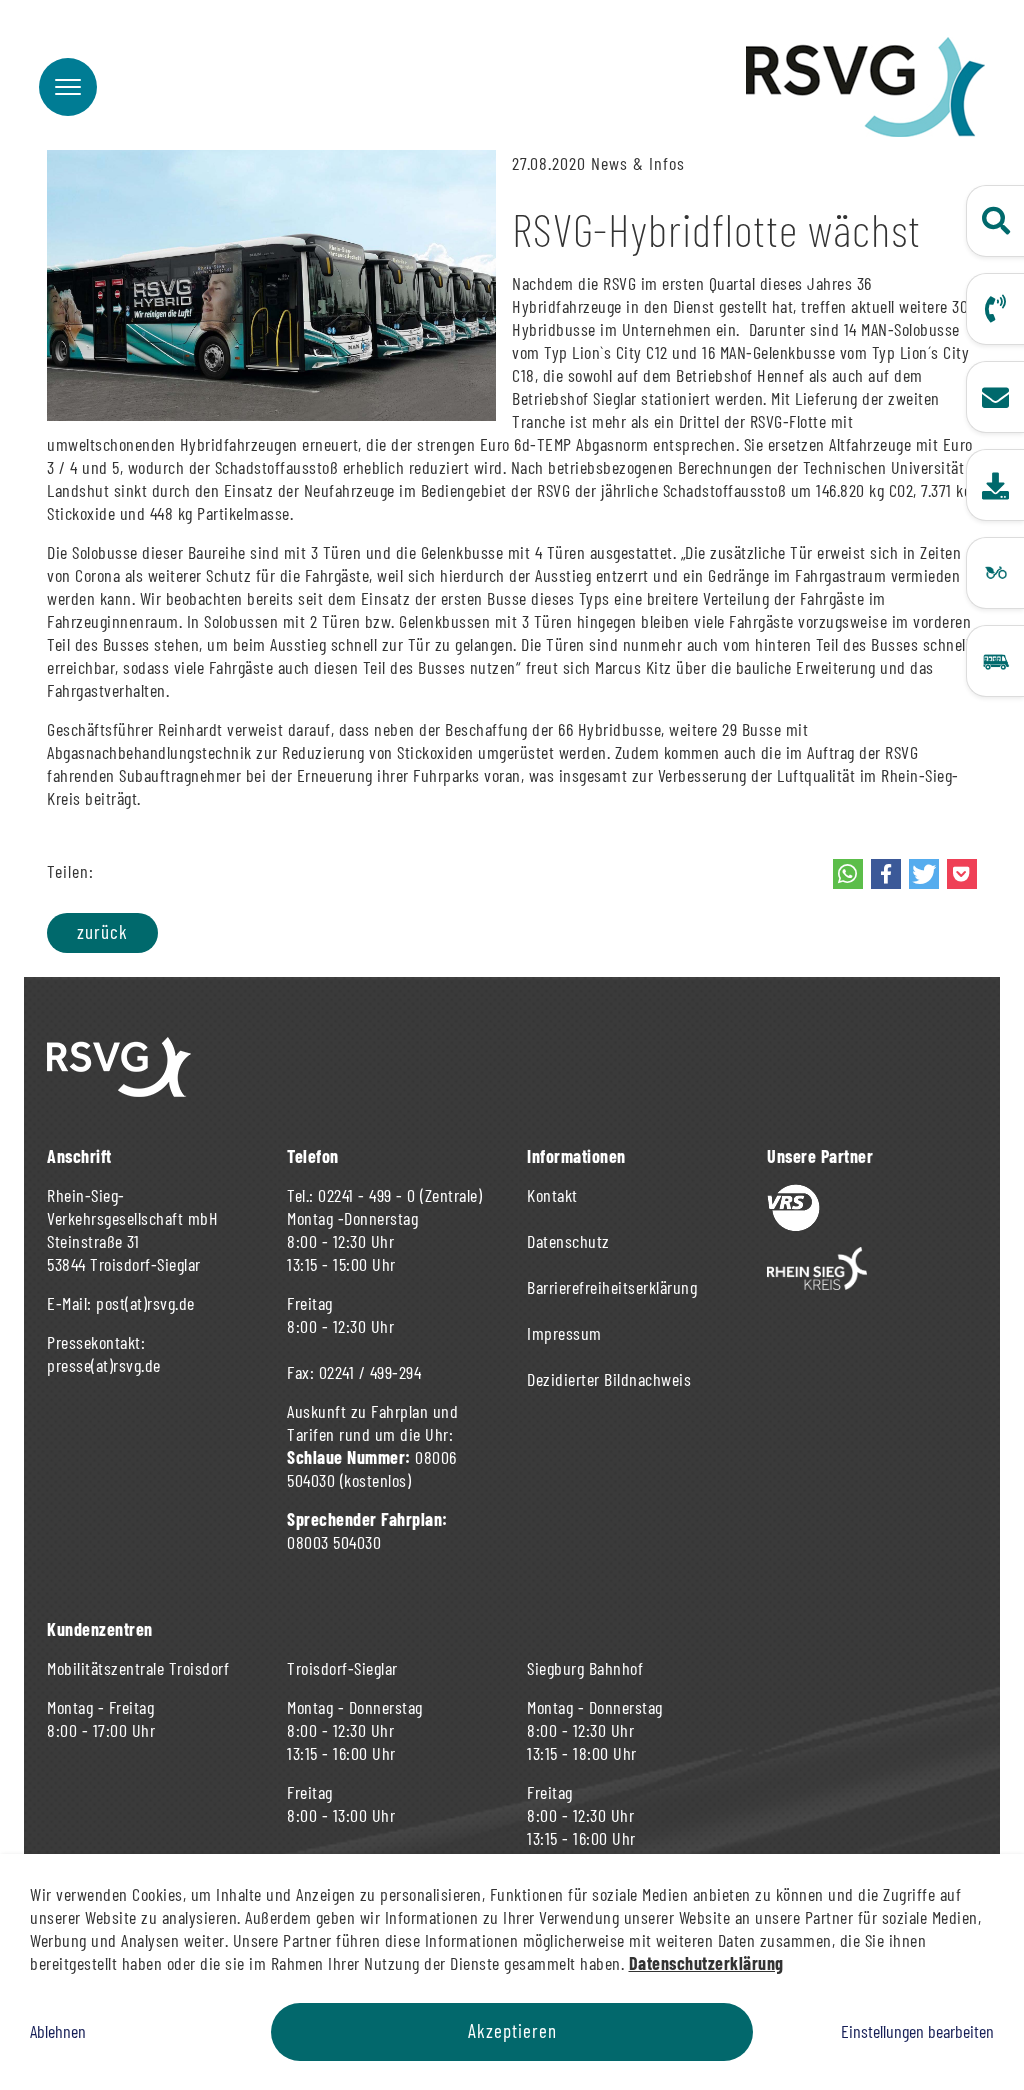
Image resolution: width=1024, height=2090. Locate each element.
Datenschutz (568, 1241)
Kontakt (552, 1195)
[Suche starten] (995, 221)
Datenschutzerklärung (706, 1963)
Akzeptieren (512, 2030)
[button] (848, 874)
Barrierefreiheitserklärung (612, 1287)
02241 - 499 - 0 (367, 1195)
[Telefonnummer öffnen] (995, 309)
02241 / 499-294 (370, 1372)
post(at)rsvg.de (145, 1303)
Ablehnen (58, 2031)
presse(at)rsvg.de (104, 1365)
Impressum (564, 1333)
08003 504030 (334, 1542)
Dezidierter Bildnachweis (609, 1379)
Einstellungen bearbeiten (917, 2031)
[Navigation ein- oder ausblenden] (68, 87)
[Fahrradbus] (995, 573)
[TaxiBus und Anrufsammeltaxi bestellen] (995, 661)
